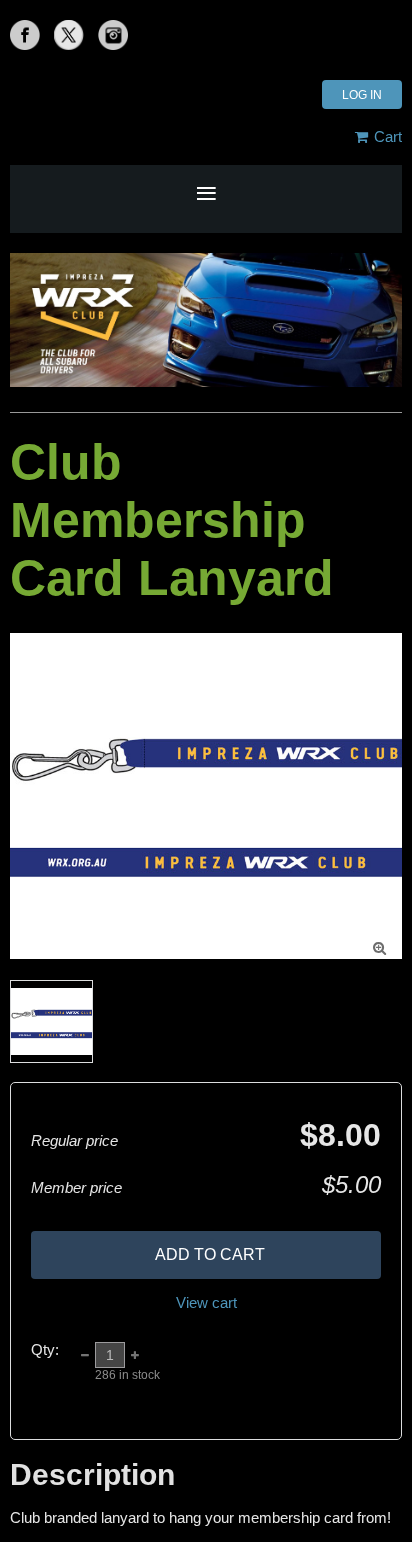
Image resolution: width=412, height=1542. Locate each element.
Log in (362, 95)
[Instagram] (113, 35)
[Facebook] (25, 35)
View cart (206, 1303)
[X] (69, 35)
